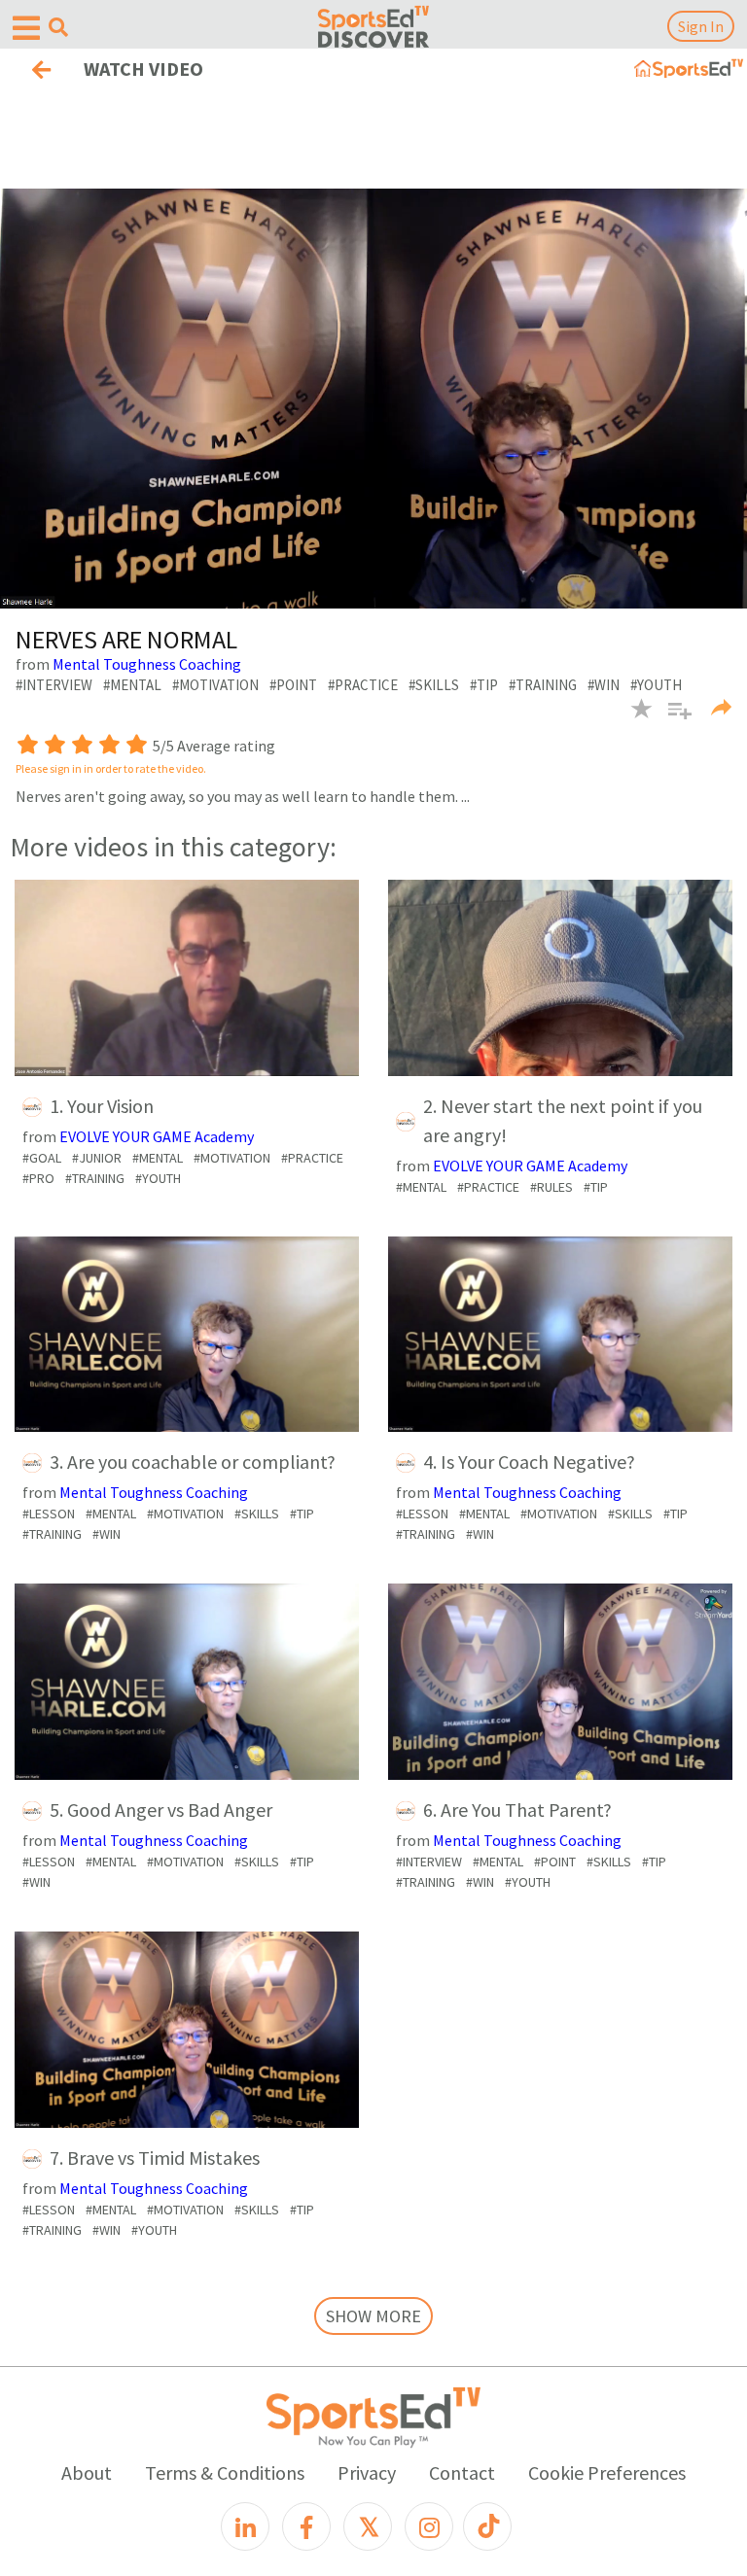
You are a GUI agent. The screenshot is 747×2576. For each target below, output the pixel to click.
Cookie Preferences (607, 2472)
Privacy (367, 2472)
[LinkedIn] (245, 2526)
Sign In (701, 26)
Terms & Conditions (225, 2472)
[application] (373, 399)
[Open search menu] (58, 27)
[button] (673, 720)
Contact (462, 2472)
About (87, 2472)
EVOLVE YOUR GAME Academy (157, 1136)
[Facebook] (306, 2526)
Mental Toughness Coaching (147, 664)
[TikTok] (487, 2526)
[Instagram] (429, 2526)
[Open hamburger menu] (26, 29)
